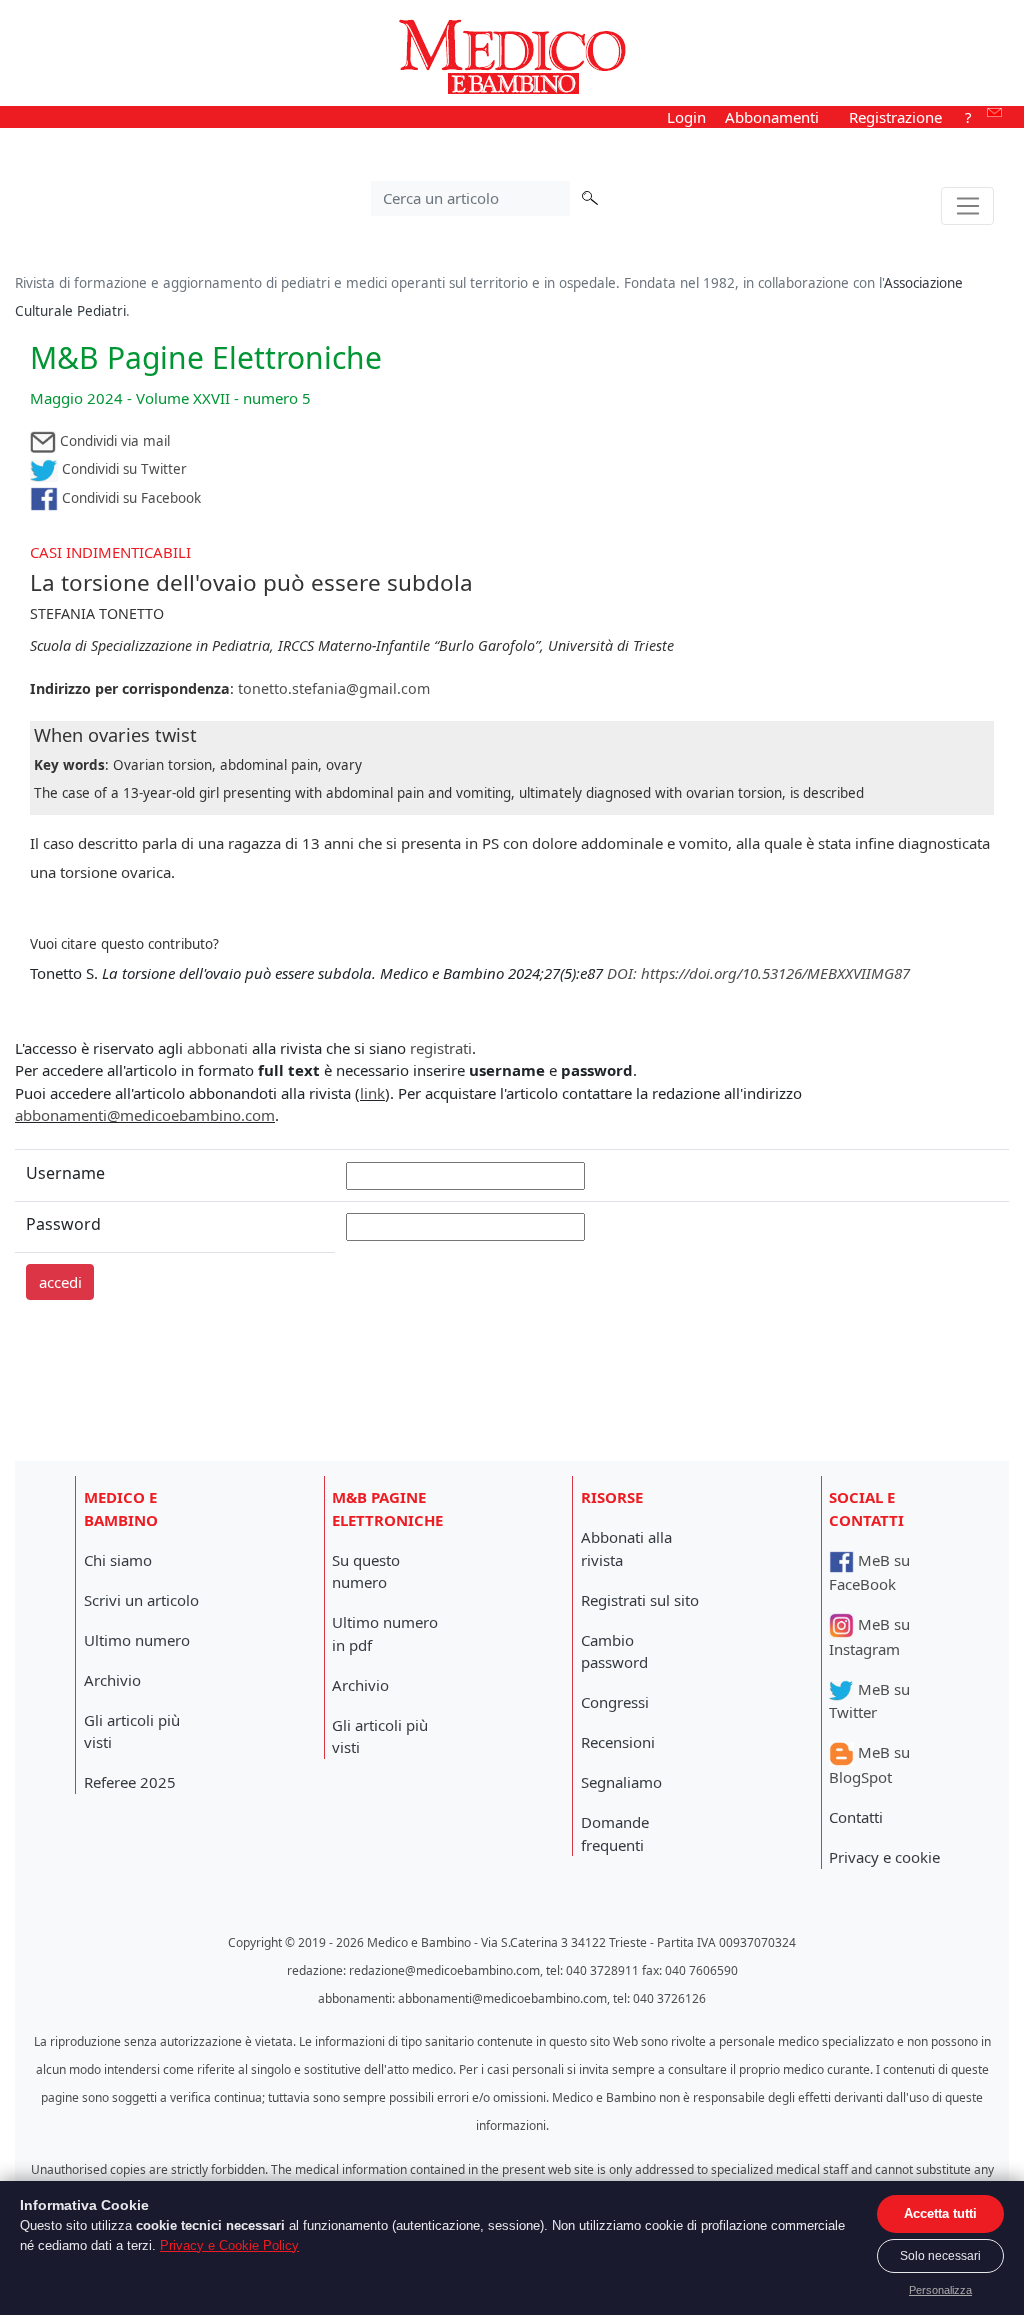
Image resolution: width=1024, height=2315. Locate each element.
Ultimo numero (137, 1640)
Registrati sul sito (640, 1600)
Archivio (112, 1680)
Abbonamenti (772, 117)
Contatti (856, 1817)
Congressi (615, 1702)
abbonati (217, 1048)
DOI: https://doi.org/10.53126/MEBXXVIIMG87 (758, 973)
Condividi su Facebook (129, 498)
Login (686, 117)
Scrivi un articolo (141, 1600)
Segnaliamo (621, 1782)
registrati (441, 1048)
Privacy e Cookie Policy (229, 2245)
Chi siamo (118, 1560)
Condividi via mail (113, 441)
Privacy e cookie (884, 1857)
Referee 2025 (130, 1782)
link (372, 1093)
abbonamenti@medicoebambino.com (145, 1115)
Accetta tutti (940, 2213)
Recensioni (618, 1742)
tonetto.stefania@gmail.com (334, 688)
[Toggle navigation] (967, 206)
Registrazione (895, 117)
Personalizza (940, 2290)
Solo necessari (940, 2256)
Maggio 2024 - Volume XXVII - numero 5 (170, 398)
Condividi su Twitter (122, 469)
